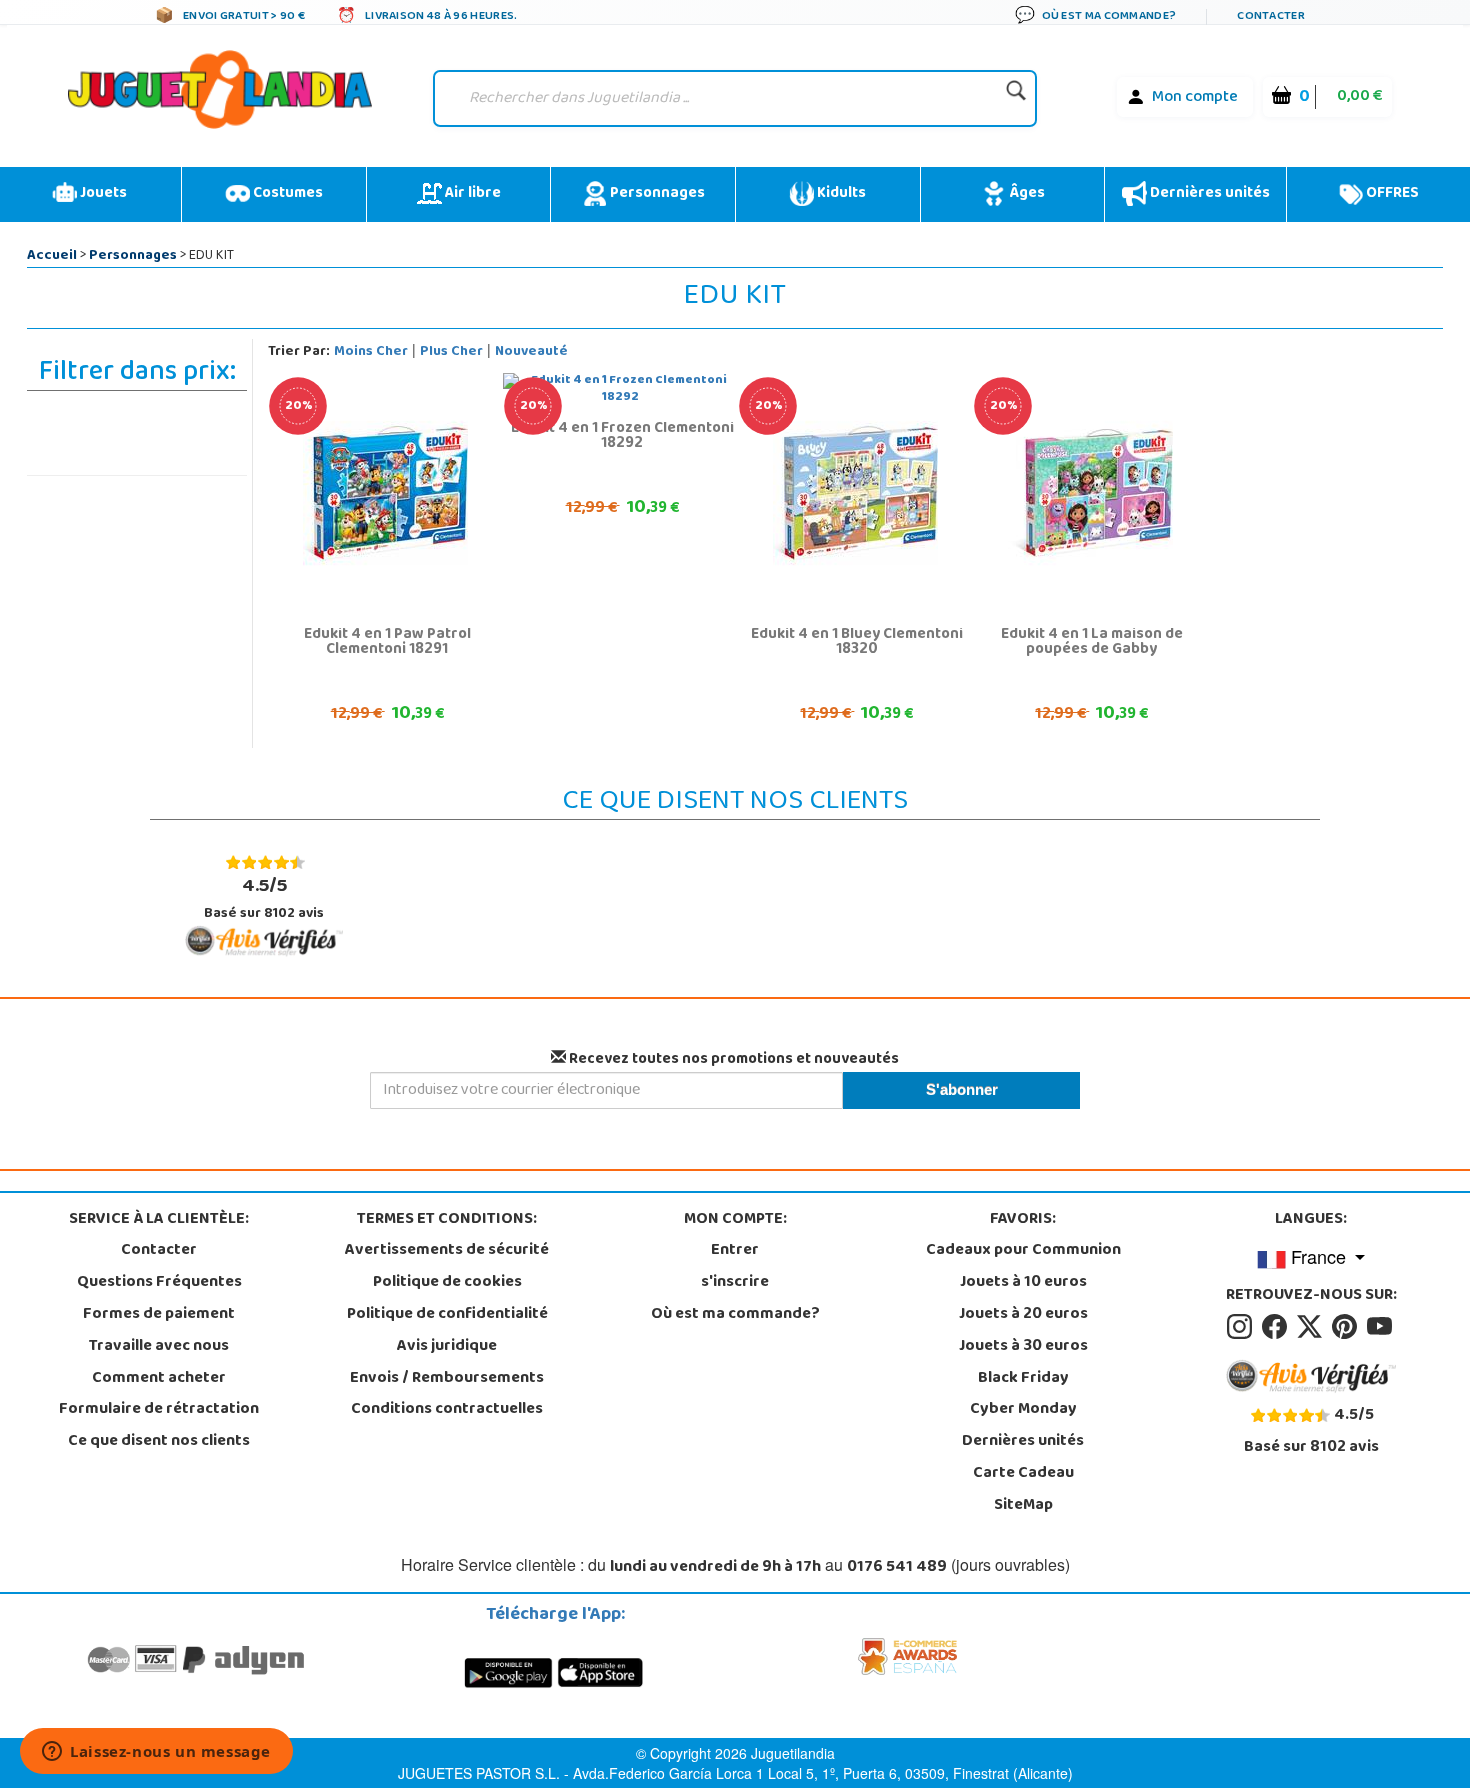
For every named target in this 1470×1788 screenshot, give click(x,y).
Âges (1025, 194)
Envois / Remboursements (447, 1379)
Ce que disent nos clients (159, 1442)
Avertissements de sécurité (447, 1251)
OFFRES (1391, 194)
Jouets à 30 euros (1023, 1347)
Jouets (102, 194)
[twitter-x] (1312, 1327)
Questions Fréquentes (159, 1283)
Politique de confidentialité (447, 1315)
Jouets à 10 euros (1023, 1283)
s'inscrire (735, 1283)
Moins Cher (371, 352)
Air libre (471, 194)
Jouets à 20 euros (1023, 1315)
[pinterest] (1347, 1327)
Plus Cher (451, 352)
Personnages (656, 194)
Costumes (286, 194)
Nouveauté (531, 352)
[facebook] (1277, 1327)
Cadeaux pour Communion (1023, 1251)
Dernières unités (1208, 194)
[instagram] (1242, 1327)
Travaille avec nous (159, 1347)
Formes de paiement (159, 1315)
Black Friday (1023, 1379)
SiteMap (1023, 1506)
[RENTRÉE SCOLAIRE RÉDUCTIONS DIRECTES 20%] (385, 494)
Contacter (159, 1251)
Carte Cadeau (1023, 1474)
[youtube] (1381, 1327)
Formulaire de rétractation (159, 1410)
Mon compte (1195, 98)
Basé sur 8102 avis (264, 898)
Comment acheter (159, 1379)
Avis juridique (447, 1347)
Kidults (840, 194)
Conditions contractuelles (447, 1410)
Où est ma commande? (735, 1315)
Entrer (735, 1251)
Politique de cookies (447, 1283)
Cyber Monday (1023, 1410)
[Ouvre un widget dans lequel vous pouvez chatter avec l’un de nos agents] (156, 1753)
